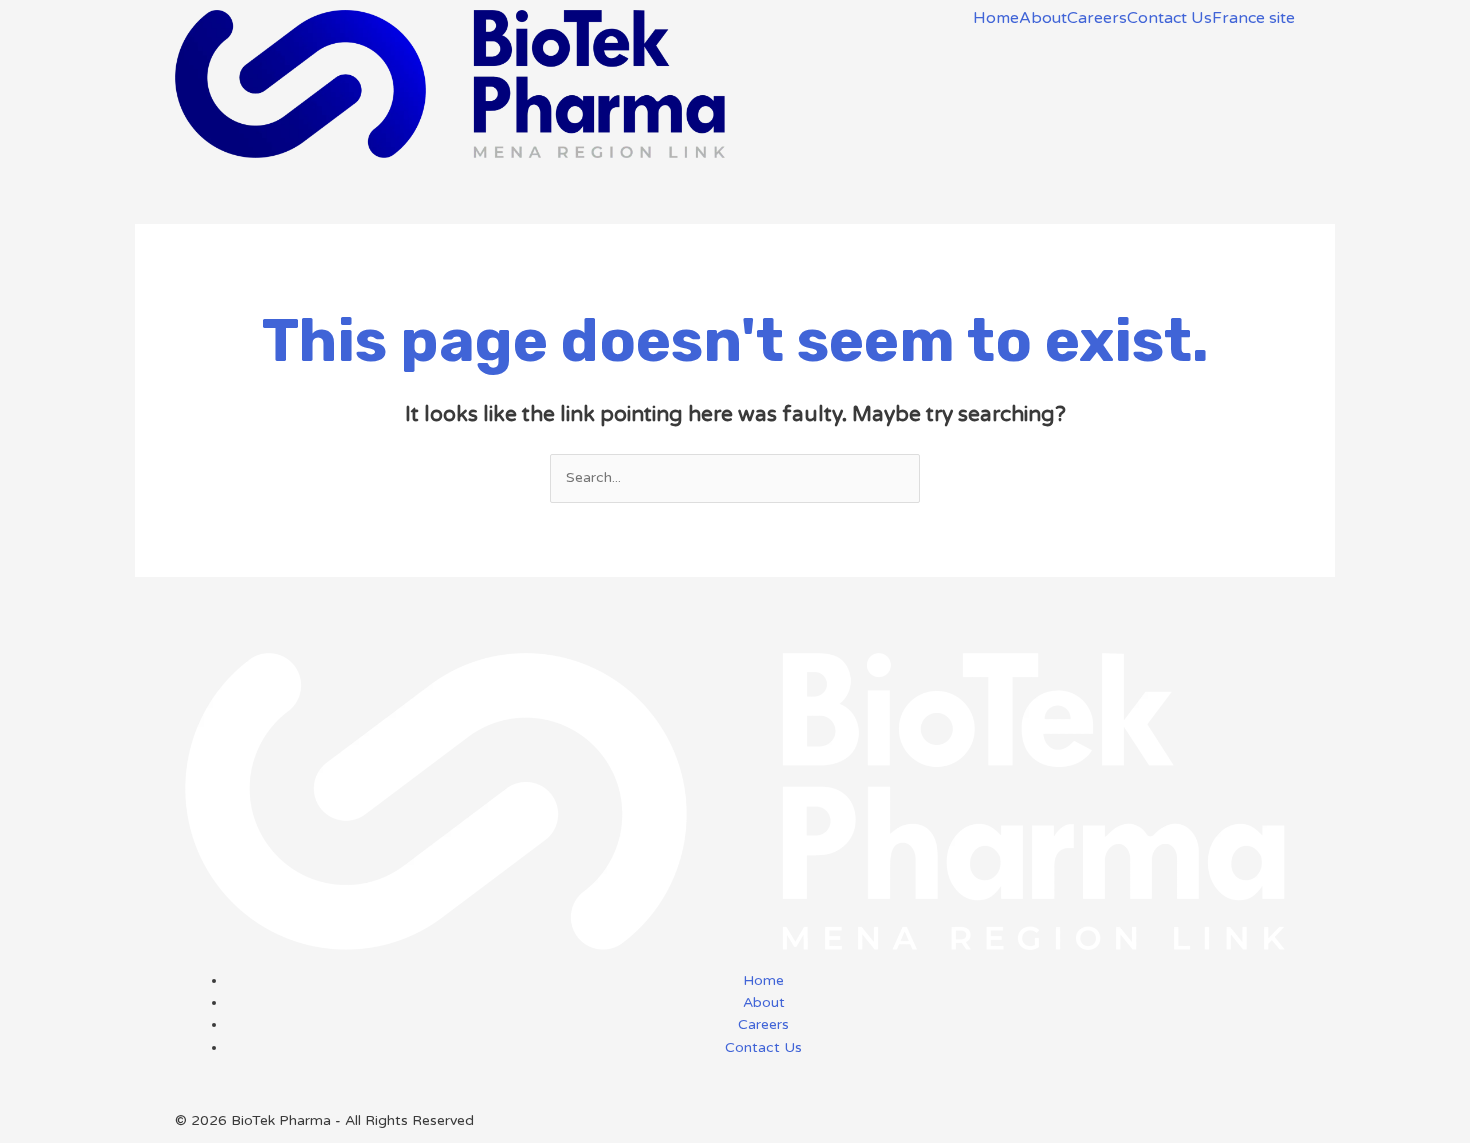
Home (996, 18)
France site (1253, 18)
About (1043, 18)
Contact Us (1169, 18)
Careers (1097, 18)
